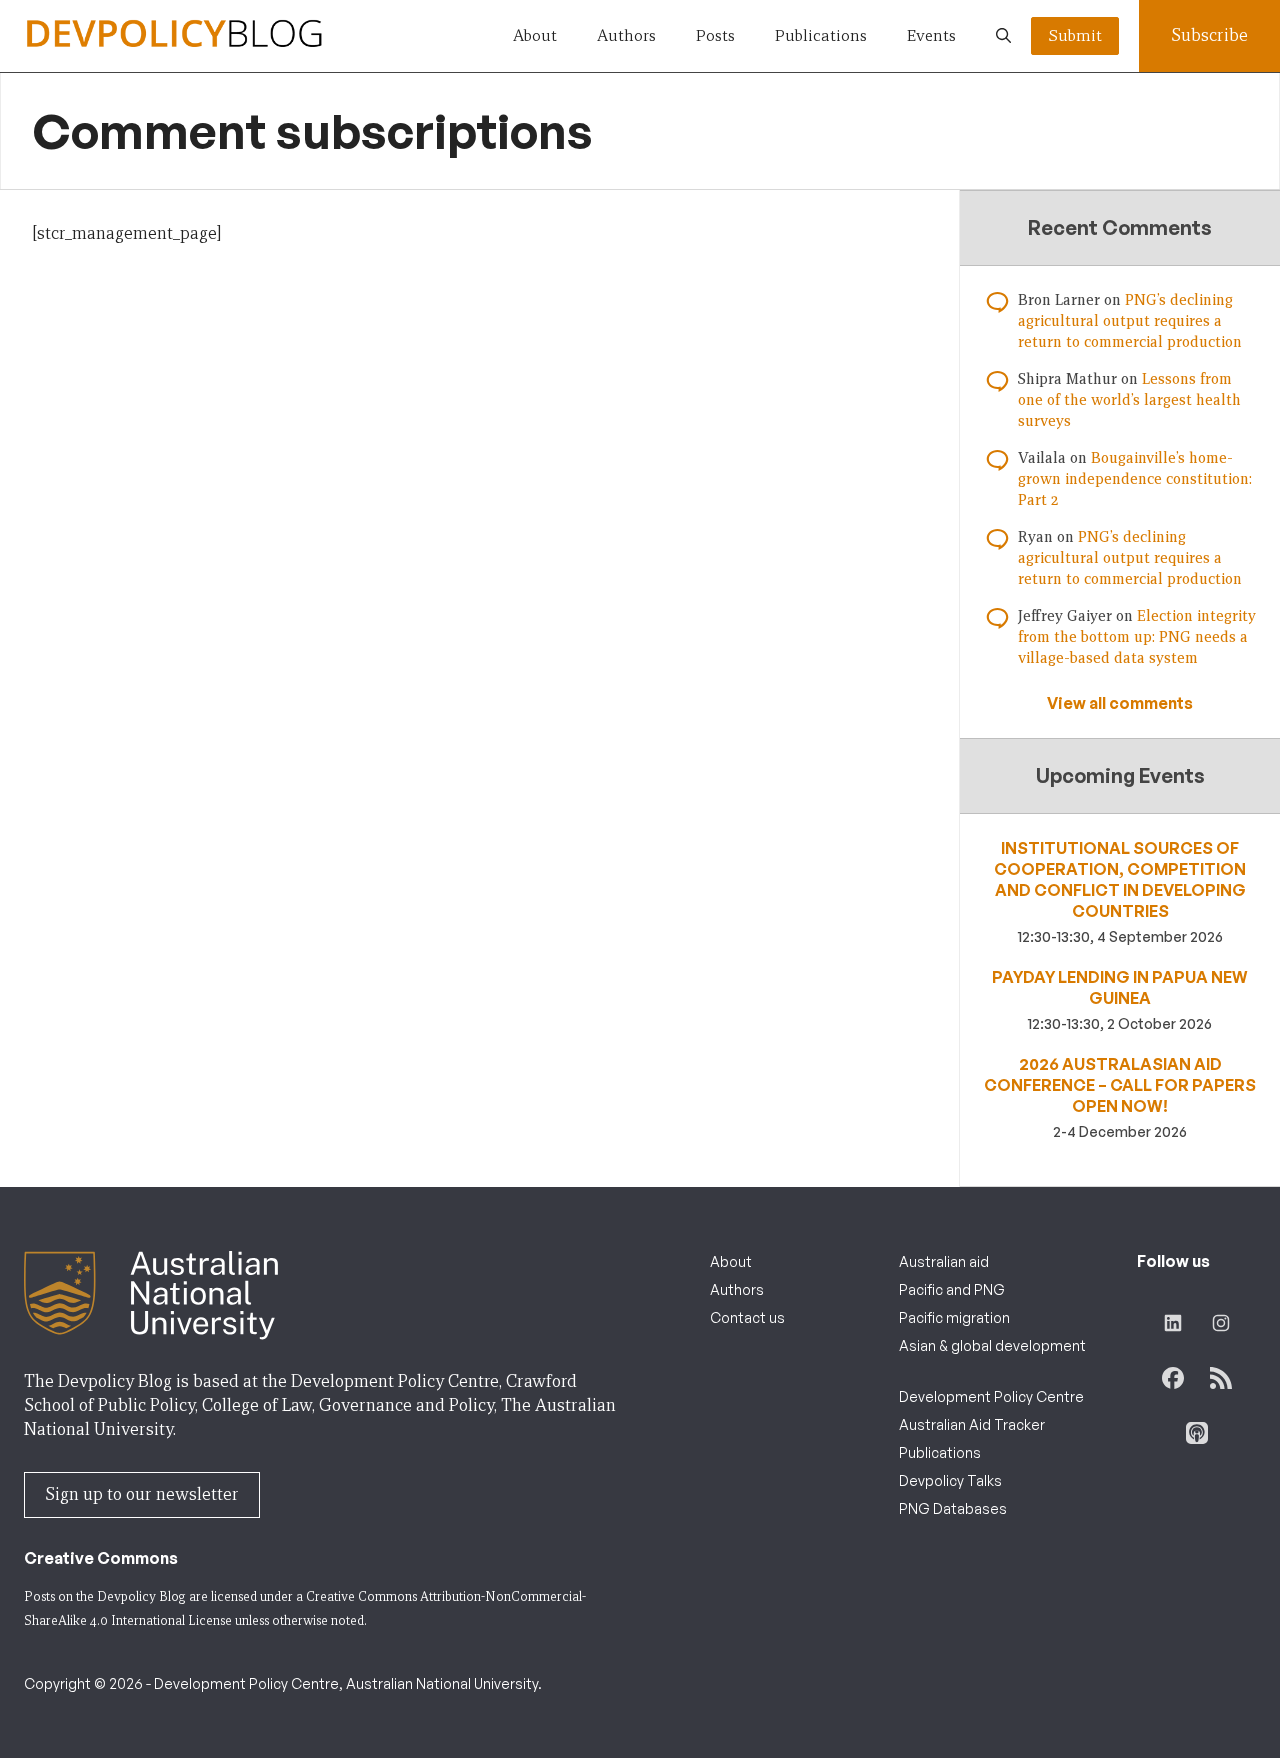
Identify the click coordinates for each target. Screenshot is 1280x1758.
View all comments (1120, 703)
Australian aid (944, 1261)
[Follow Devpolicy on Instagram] (1221, 1323)
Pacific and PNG (952, 1289)
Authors (626, 35)
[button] (1003, 36)
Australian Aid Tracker (972, 1424)
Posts (715, 35)
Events (931, 35)
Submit (1075, 35)
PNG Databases (953, 1508)
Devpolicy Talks (950, 1480)
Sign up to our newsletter (142, 1494)
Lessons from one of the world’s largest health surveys (1129, 400)
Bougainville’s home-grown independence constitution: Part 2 (1135, 479)
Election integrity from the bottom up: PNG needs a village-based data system (1137, 637)
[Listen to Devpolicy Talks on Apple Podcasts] (1197, 1433)
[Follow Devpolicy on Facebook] (1173, 1378)
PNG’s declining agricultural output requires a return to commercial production (1130, 321)
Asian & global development (992, 1345)
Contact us (747, 1317)
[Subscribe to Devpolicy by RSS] (1221, 1378)
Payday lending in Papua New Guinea (1120, 987)
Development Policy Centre (991, 1396)
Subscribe (1209, 35)
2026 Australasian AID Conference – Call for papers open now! (1120, 1085)
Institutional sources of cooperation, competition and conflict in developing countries (1120, 879)
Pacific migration (954, 1317)
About (535, 35)
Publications (821, 35)
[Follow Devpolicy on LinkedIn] (1173, 1323)
